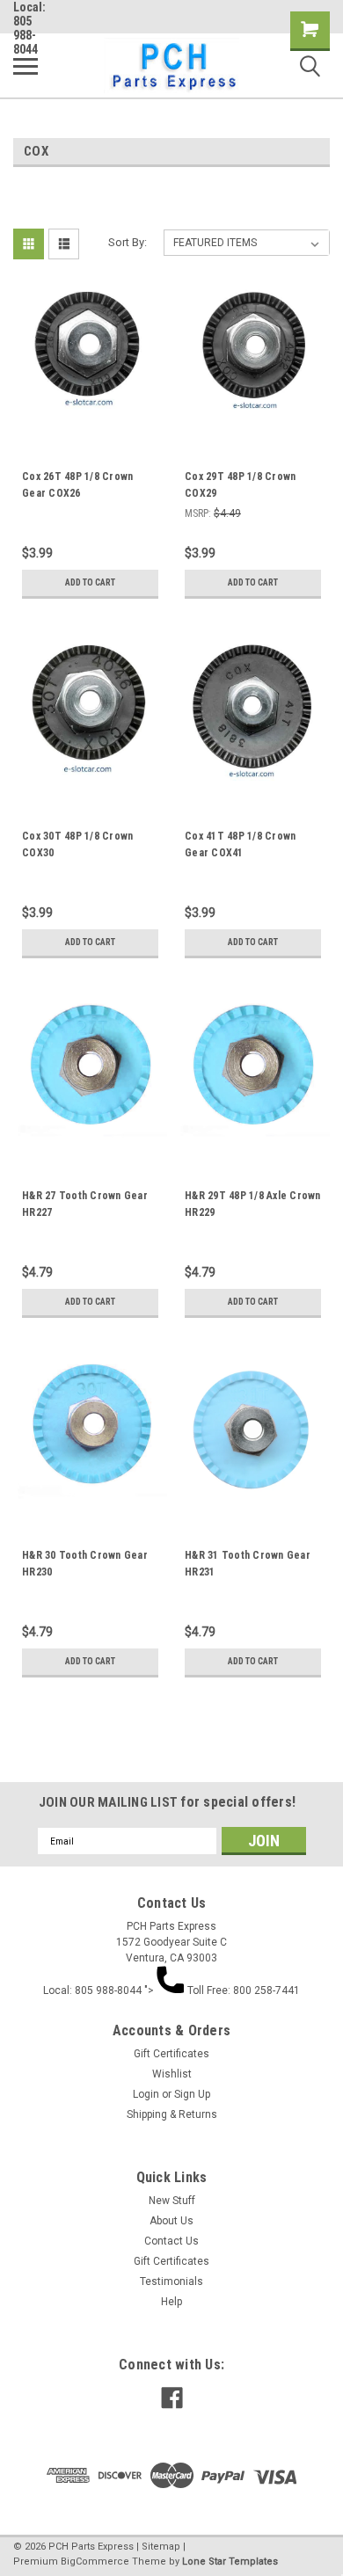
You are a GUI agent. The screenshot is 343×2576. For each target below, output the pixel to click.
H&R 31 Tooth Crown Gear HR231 (248, 1564)
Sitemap (161, 2547)
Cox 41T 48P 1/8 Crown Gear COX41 (240, 844)
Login (146, 2094)
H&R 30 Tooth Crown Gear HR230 (85, 1564)
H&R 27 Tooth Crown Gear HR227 (85, 1204)
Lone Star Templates (230, 2561)
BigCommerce (95, 2561)
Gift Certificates (171, 2054)
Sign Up (192, 2094)
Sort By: (128, 242)
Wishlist (172, 2074)
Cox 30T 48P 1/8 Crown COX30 (77, 844)
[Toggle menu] (26, 66)
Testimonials (171, 2281)
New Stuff (172, 2201)
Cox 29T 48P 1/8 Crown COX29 (240, 485)
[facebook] (172, 2398)
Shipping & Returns (172, 2114)
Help (171, 2302)
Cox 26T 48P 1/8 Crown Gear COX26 (77, 485)
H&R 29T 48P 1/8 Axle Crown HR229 (253, 1204)
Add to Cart (90, 582)
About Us (171, 2221)
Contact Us (171, 2241)
